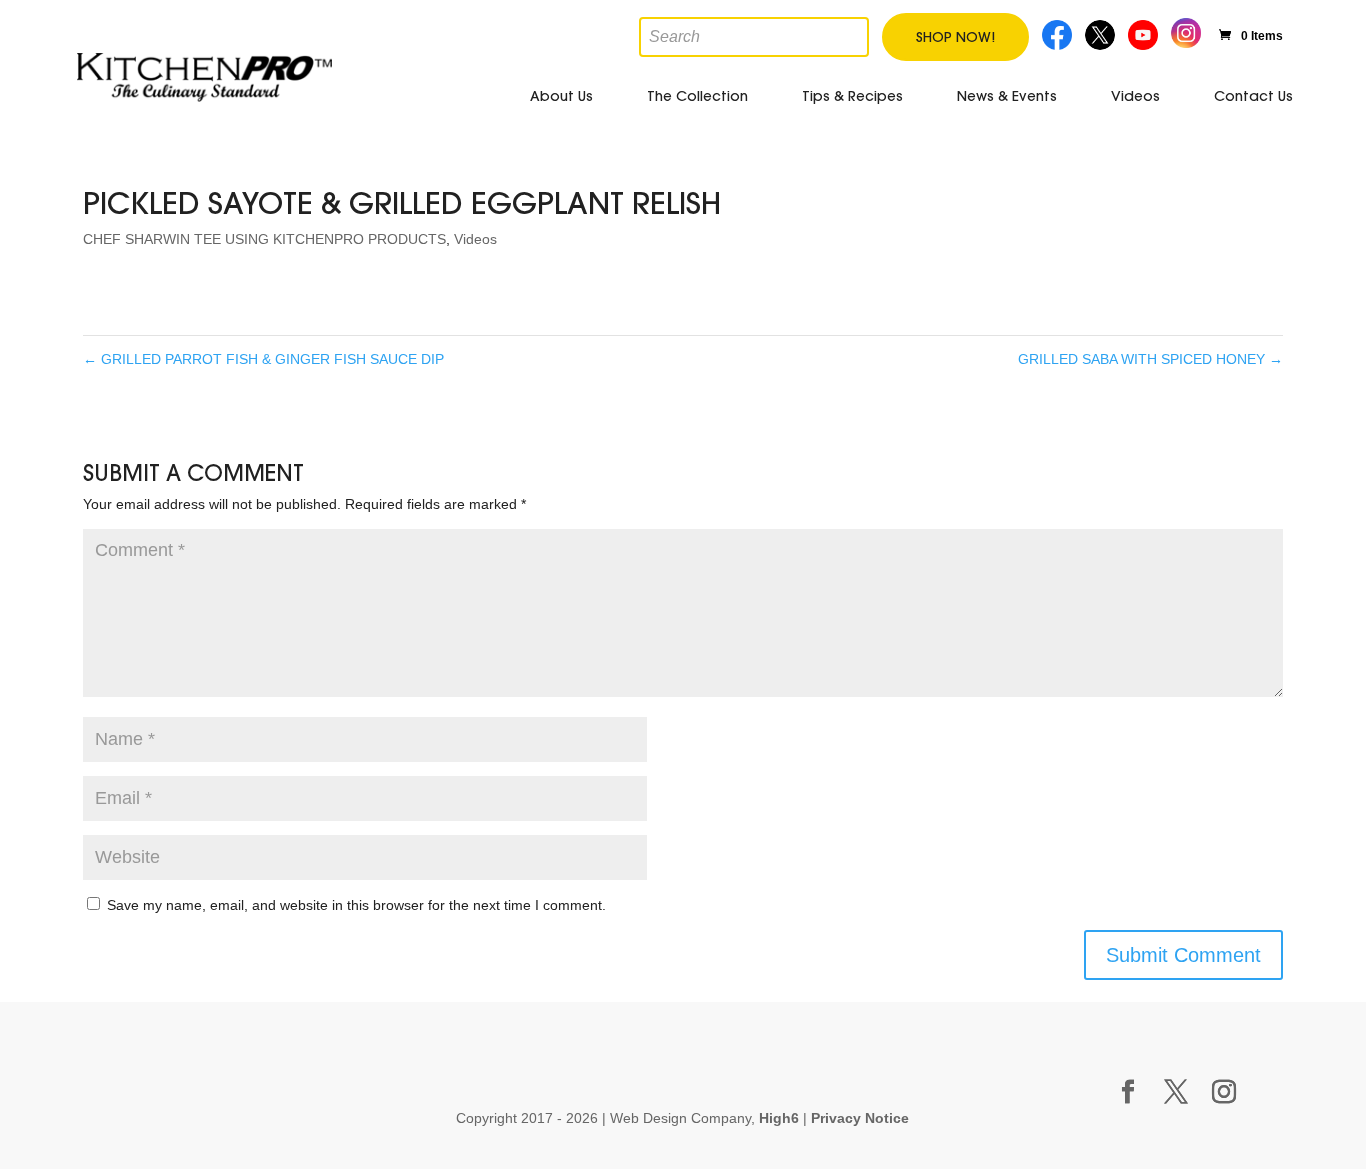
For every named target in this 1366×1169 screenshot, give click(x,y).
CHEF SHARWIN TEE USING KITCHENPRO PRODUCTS (264, 239)
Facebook (1058, 32)
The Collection (697, 96)
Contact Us (1253, 96)
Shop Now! (955, 37)
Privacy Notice (860, 1118)
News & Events (1007, 96)
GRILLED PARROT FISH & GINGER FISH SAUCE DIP (263, 359)
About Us (561, 96)
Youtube (1145, 32)
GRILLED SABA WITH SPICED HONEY (1150, 359)
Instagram (1186, 30)
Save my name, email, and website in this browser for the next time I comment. (356, 905)
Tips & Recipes (852, 96)
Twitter (1102, 32)
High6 (779, 1118)
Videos (1135, 96)
